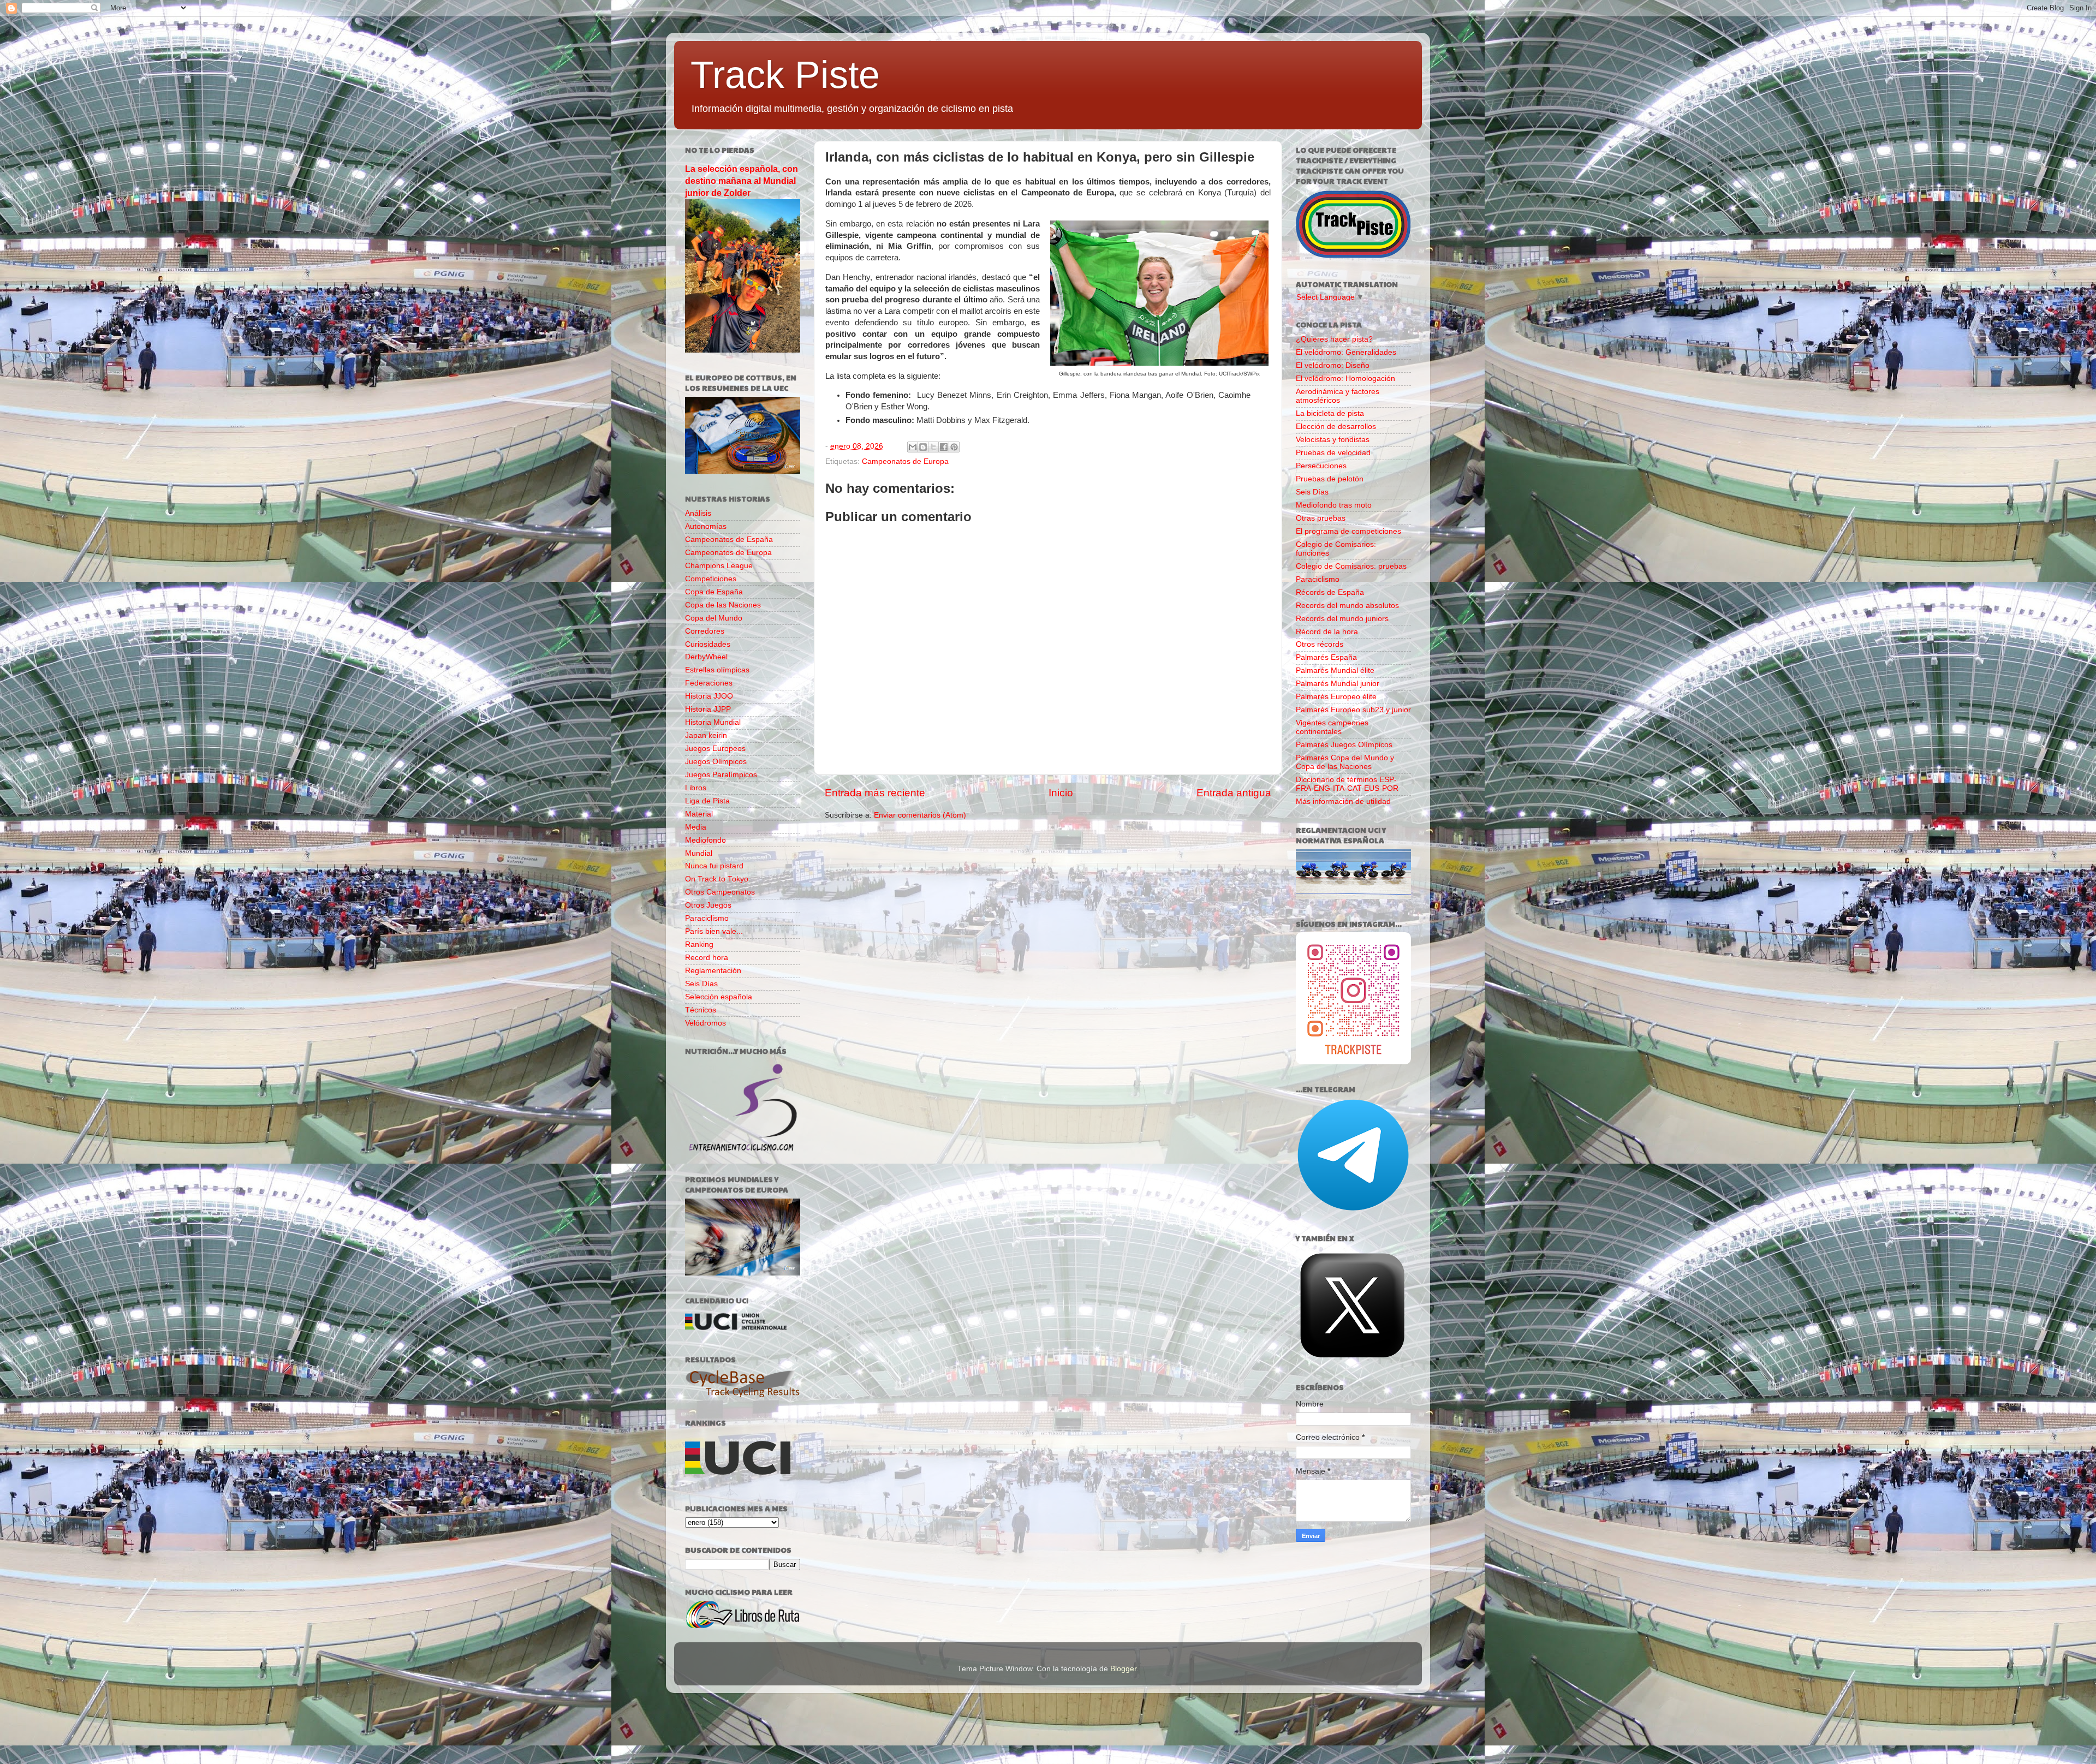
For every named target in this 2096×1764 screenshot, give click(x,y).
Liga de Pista (707, 801)
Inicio (1061, 793)
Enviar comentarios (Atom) (920, 815)
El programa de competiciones (1348, 531)
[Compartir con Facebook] (944, 447)
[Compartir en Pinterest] (954, 447)
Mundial (699, 853)
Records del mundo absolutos (1347, 606)
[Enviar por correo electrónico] (913, 447)
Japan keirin (706, 735)
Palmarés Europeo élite (1336, 697)
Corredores (705, 631)
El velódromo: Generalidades (1346, 352)
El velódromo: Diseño (1333, 365)
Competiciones (711, 579)
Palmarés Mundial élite (1335, 671)
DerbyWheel (706, 657)
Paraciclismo (707, 918)
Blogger (1123, 1669)
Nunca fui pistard (714, 866)
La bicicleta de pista (1330, 413)
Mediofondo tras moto (1334, 505)
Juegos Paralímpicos (721, 775)
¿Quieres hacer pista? (1334, 339)
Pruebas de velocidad (1333, 453)
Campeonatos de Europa (905, 461)
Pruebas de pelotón (1330, 479)
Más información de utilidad (1343, 801)
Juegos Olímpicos (716, 762)
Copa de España (714, 592)
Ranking (699, 944)
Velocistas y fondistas (1333, 440)
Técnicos (701, 1010)
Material (699, 814)
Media (696, 827)
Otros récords (1320, 644)
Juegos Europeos (715, 749)
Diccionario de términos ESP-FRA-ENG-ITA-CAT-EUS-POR (1347, 784)
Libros (696, 788)
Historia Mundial (713, 722)
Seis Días (701, 984)
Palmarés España (1326, 657)
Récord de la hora (1327, 632)
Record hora (707, 958)
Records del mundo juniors (1342, 619)
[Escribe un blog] (923, 447)
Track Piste (785, 75)
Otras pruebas (1321, 518)
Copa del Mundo (714, 618)
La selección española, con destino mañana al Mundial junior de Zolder (742, 181)
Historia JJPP (708, 709)
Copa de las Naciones (723, 605)
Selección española (719, 997)
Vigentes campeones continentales (1332, 727)
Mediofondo (705, 840)
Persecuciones (1321, 466)
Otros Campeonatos (720, 892)
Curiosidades (708, 644)
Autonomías (706, 526)
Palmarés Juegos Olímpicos (1344, 745)
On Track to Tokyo (717, 879)
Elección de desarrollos (1336, 427)
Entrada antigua (1234, 793)
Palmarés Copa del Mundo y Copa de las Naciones (1345, 762)
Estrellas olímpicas (717, 670)
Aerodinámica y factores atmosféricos (1338, 396)
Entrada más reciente (875, 793)
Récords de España (1330, 592)
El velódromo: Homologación (1345, 379)
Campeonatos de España (729, 540)
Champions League (719, 566)
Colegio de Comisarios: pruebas (1351, 566)
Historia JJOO (709, 696)
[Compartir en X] (933, 447)
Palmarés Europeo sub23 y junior (1353, 710)
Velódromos (705, 1023)
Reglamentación (713, 971)
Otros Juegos (708, 905)
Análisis (698, 513)
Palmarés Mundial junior (1338, 684)
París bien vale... (714, 931)
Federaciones (709, 683)
